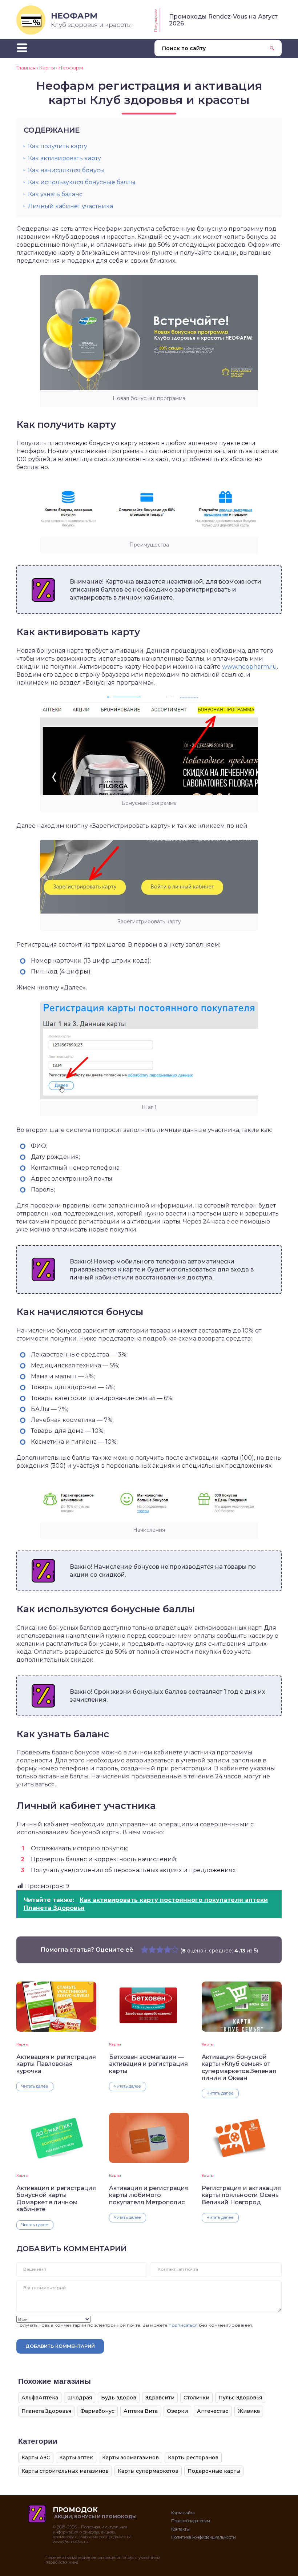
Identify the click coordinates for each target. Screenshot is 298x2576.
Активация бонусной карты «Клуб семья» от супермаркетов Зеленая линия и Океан (239, 2067)
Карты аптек (76, 2458)
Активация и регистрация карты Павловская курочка (56, 2064)
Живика (249, 2411)
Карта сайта (183, 2513)
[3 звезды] (160, 1950)
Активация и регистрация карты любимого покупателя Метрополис (149, 2195)
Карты (22, 2044)
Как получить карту (58, 146)
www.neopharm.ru (249, 667)
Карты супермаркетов (148, 2471)
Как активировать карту (65, 158)
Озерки (177, 2411)
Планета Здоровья (46, 2411)
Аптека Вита (141, 2411)
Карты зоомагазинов (130, 2458)
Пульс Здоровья (240, 2398)
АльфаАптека (40, 2398)
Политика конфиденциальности (204, 2537)
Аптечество (213, 2411)
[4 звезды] (167, 1950)
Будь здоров (119, 2398)
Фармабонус (97, 2411)
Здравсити (160, 2398)
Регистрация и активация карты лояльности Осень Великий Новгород (241, 2195)
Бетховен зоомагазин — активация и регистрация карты (148, 2064)
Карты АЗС (36, 2458)
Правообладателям (191, 2521)
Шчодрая (80, 2398)
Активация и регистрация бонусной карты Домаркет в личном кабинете (56, 2199)
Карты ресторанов (193, 2458)
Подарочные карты (214, 2471)
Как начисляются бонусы (66, 170)
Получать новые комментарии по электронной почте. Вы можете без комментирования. (135, 2325)
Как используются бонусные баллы (82, 182)
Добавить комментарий (60, 2346)
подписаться (183, 2325)
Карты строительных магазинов (65, 2471)
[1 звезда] (144, 1950)
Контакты (180, 2529)
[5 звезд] (175, 1950)
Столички (196, 2398)
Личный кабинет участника (71, 206)
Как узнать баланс (55, 194)
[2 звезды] (152, 1950)
